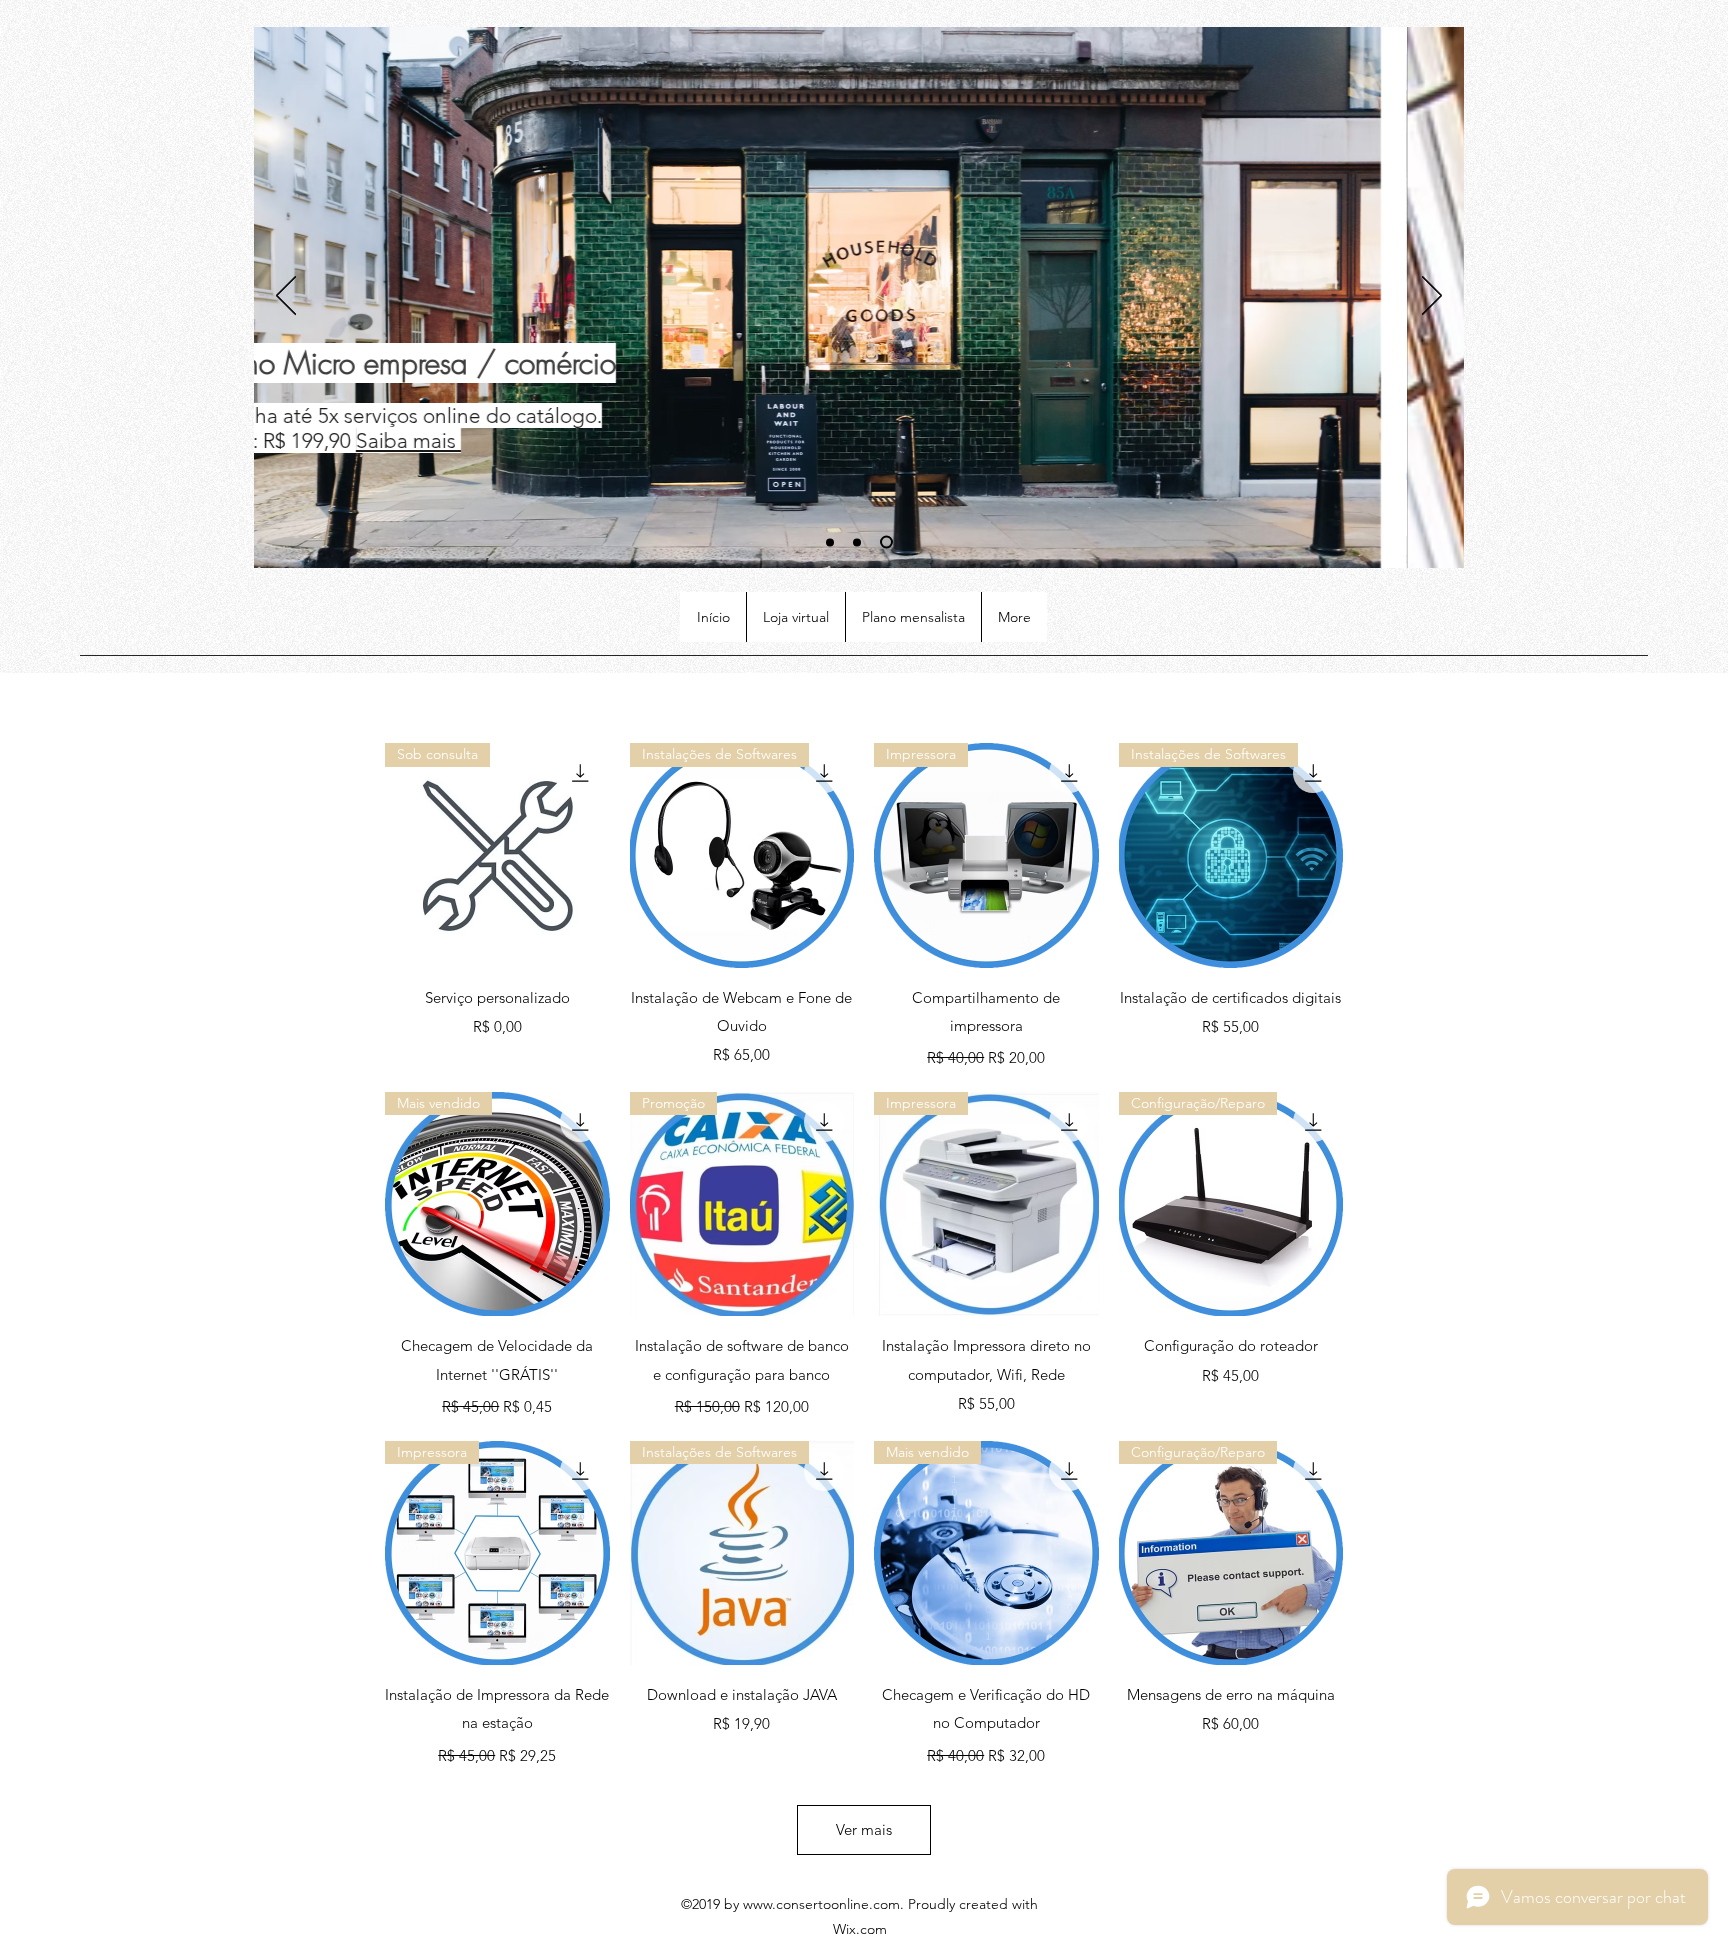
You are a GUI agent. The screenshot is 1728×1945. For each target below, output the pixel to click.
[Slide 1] (830, 542)
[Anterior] (286, 297)
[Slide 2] (857, 542)
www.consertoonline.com (821, 1904)
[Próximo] (1432, 297)
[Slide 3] (886, 542)
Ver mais (864, 1829)
